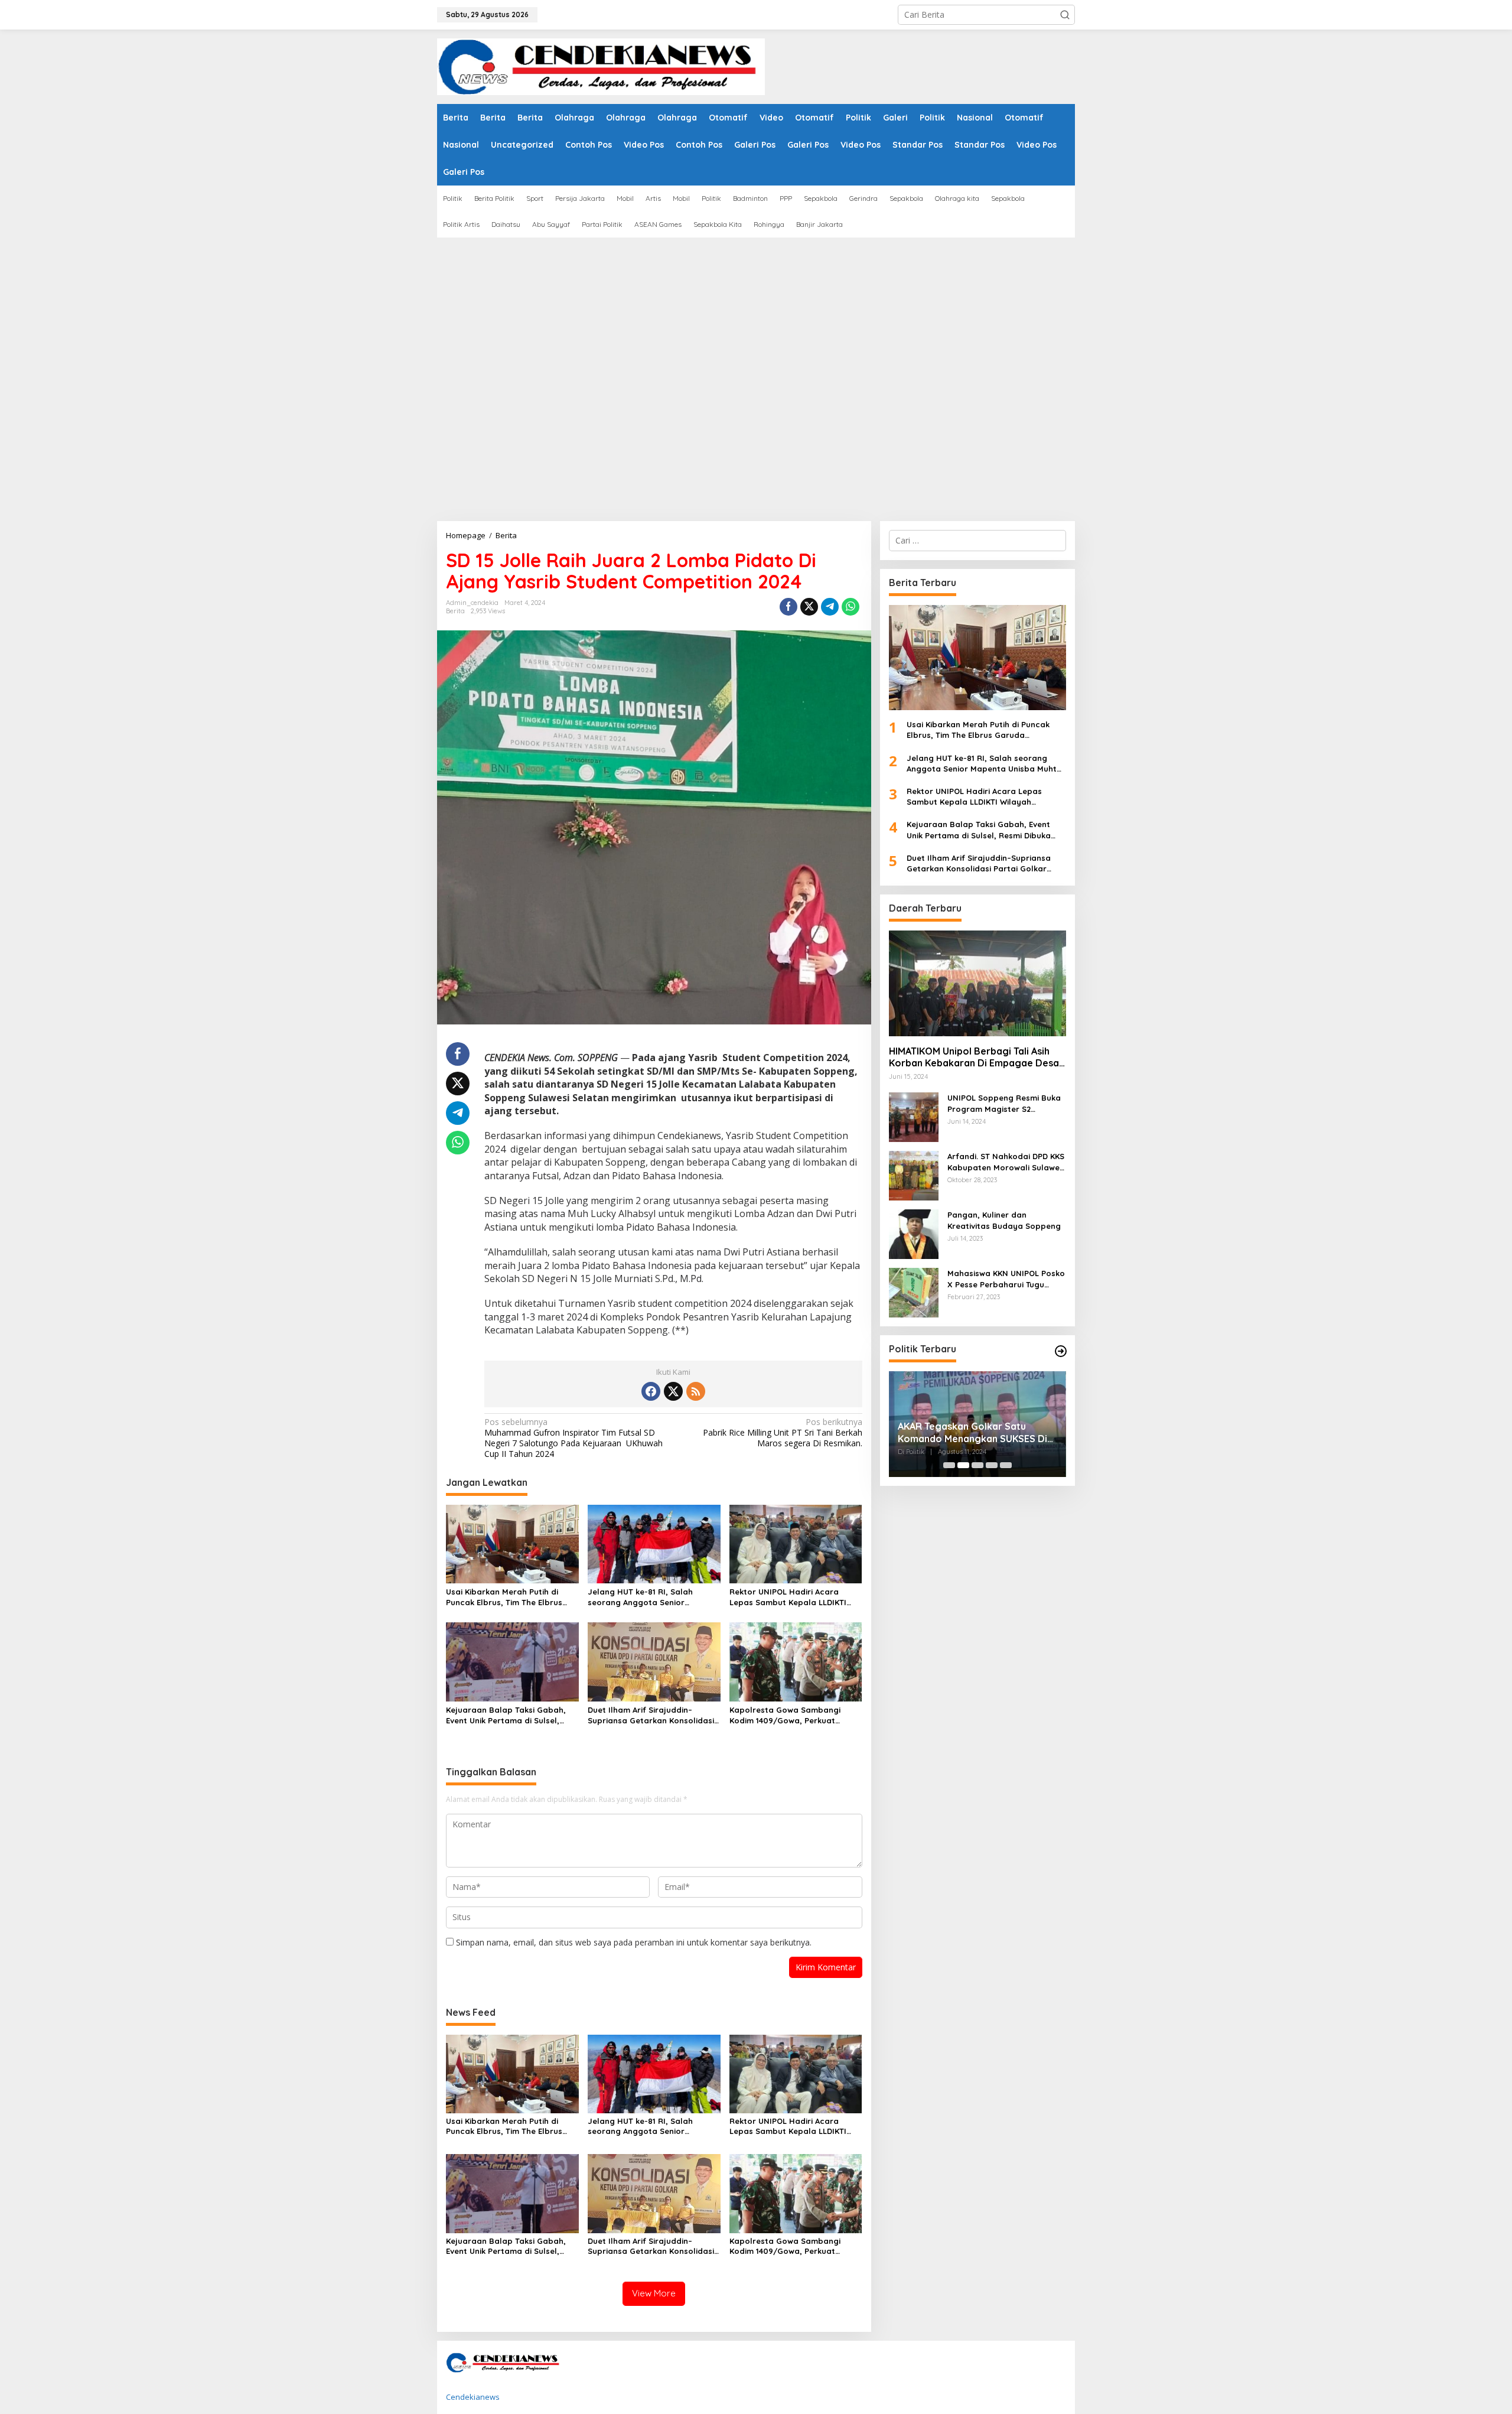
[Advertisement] (756, 326)
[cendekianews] (601, 66)
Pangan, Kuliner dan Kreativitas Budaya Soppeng (1004, 1220)
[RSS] (696, 1391)
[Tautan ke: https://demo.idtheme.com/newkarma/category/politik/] (1061, 1351)
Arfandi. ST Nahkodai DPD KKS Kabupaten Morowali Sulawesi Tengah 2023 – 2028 (1006, 1162)
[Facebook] (651, 1391)
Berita (455, 611)
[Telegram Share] (830, 607)
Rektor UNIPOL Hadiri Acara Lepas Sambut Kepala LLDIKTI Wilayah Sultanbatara (788, 1597)
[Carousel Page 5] (1006, 1465)
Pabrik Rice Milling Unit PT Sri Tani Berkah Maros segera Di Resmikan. (782, 1433)
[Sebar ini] (788, 607)
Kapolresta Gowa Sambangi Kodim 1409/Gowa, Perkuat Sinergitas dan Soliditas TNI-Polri (795, 1715)
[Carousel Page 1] (949, 1465)
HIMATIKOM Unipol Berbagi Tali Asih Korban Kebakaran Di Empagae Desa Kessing (974, 1058)
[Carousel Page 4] (992, 1465)
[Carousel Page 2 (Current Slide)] (963, 1465)
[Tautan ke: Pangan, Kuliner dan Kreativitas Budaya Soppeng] (914, 1233)
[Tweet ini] (809, 607)
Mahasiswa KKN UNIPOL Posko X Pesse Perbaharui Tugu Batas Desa (1006, 1279)
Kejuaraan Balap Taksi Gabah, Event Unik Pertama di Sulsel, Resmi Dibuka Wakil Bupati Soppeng (506, 1715)
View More (654, 2293)
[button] (1065, 15)
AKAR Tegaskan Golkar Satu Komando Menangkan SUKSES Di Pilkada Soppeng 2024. (972, 1433)
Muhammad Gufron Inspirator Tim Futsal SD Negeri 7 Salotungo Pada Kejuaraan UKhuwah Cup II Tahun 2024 (573, 1438)
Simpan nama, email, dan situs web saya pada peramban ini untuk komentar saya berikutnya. (634, 1942)
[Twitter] (673, 1391)
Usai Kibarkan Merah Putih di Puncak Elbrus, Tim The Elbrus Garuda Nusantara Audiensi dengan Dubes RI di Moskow (504, 1597)
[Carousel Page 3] (977, 1465)
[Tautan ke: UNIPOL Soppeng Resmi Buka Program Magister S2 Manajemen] (914, 1116)
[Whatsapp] (850, 607)
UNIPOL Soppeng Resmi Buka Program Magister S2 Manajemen (1004, 1103)
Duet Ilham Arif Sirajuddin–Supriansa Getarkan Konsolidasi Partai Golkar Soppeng (651, 1715)
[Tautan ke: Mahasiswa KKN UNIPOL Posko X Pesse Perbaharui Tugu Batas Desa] (914, 1292)
